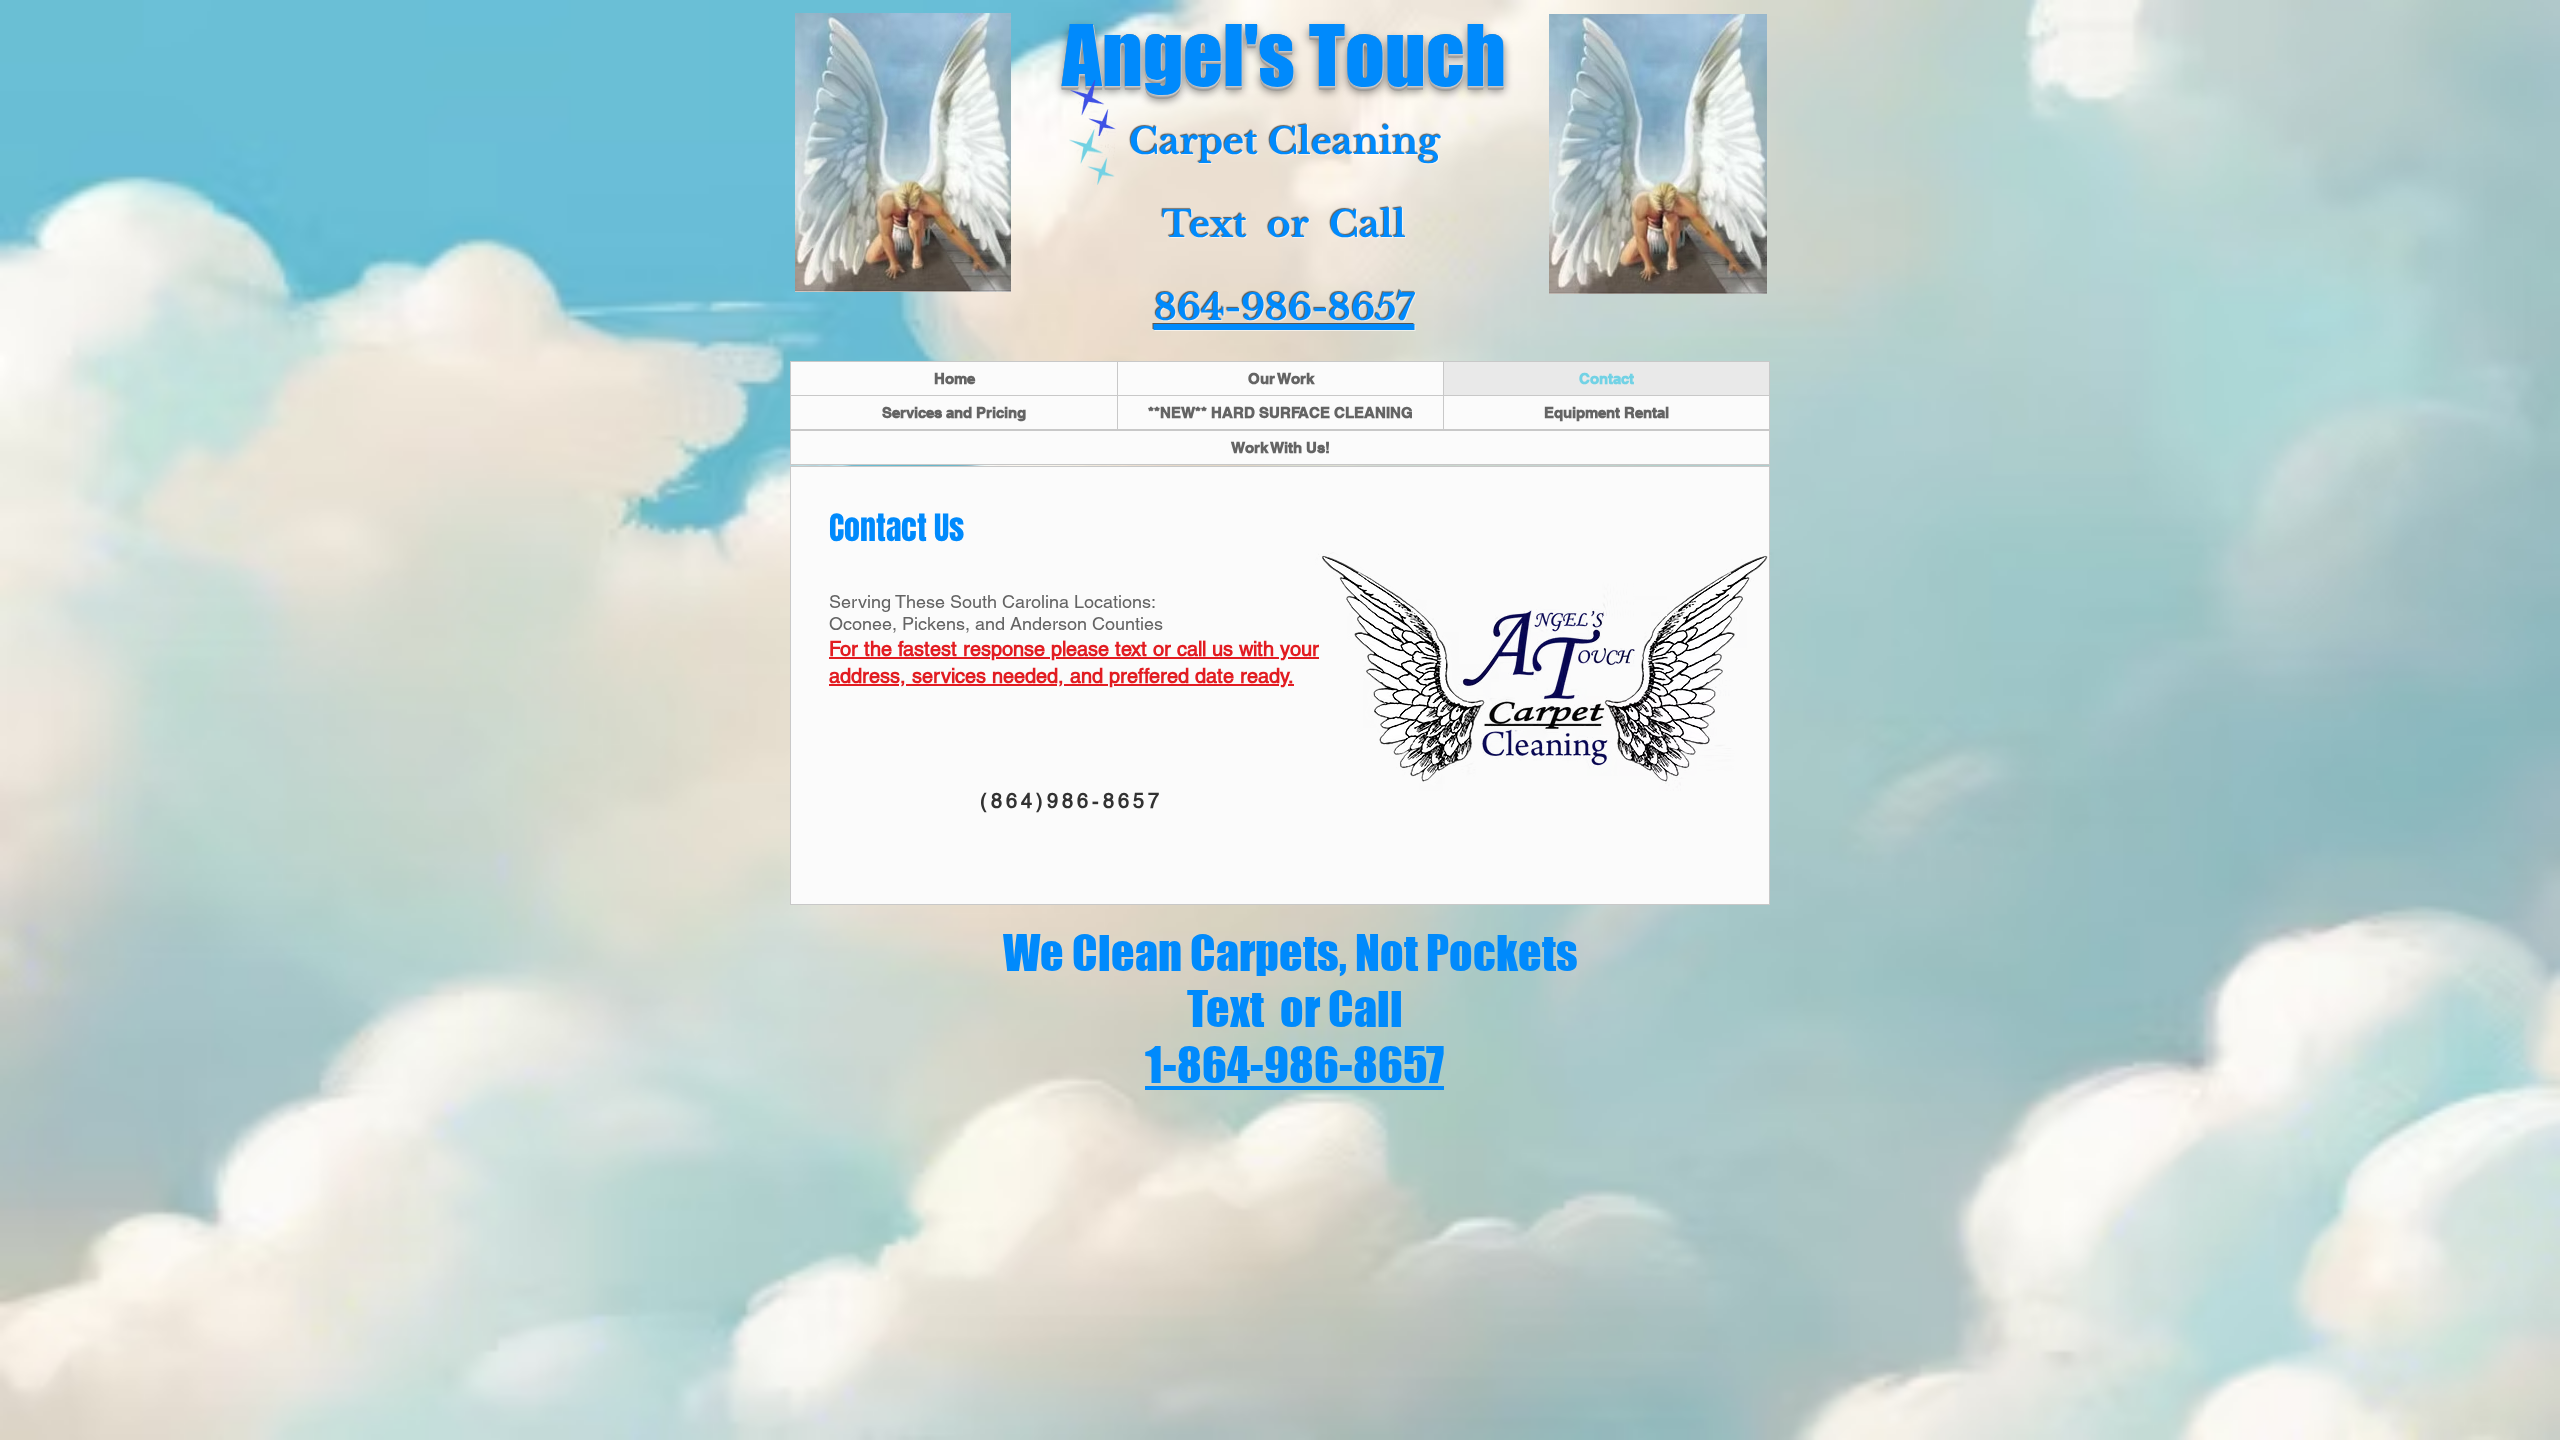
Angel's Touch (1284, 54)
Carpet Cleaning (1284, 141)
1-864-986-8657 (1294, 1065)
